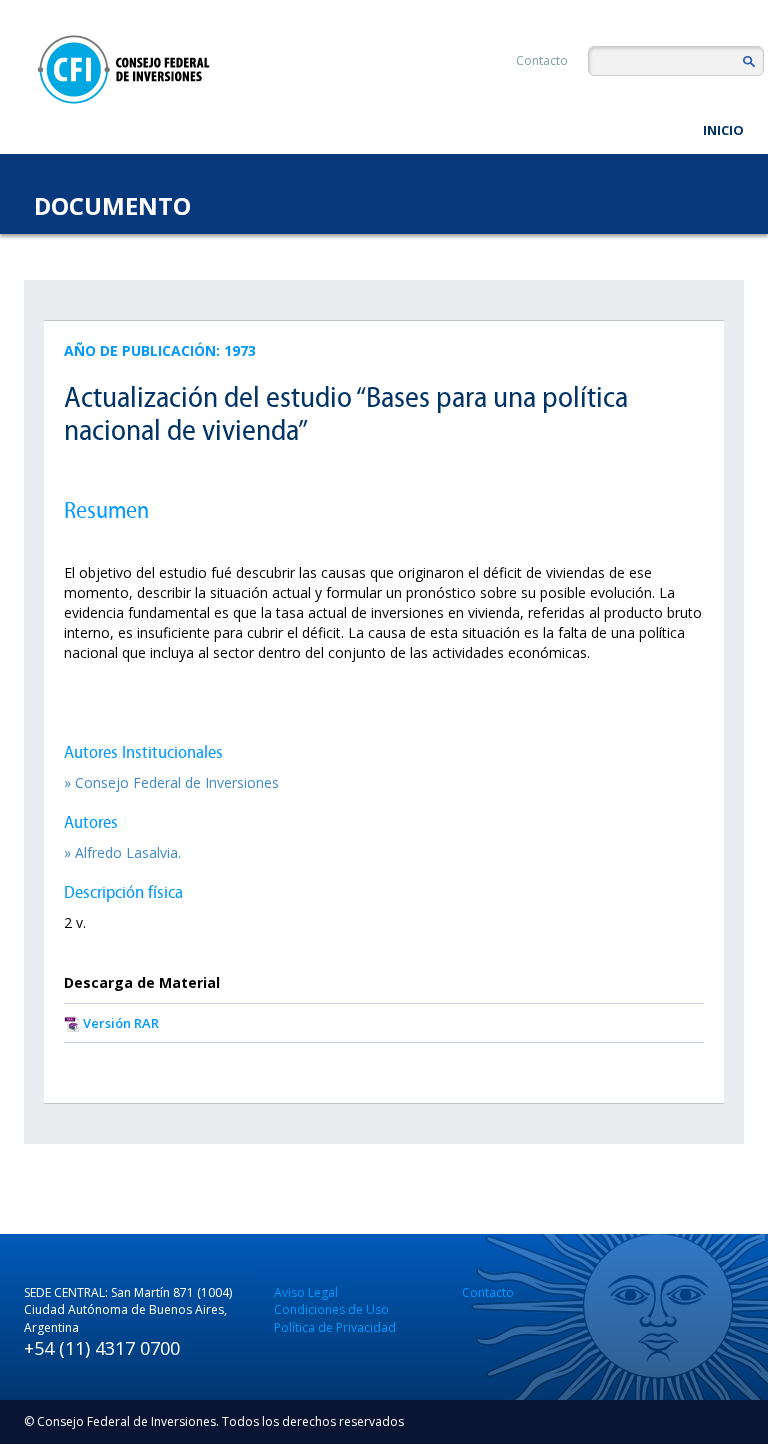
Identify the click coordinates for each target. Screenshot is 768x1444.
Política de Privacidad (335, 1327)
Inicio (723, 130)
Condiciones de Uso (331, 1309)
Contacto (542, 60)
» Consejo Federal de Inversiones (171, 782)
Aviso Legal (306, 1292)
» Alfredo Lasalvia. (122, 852)
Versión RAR (121, 1023)
